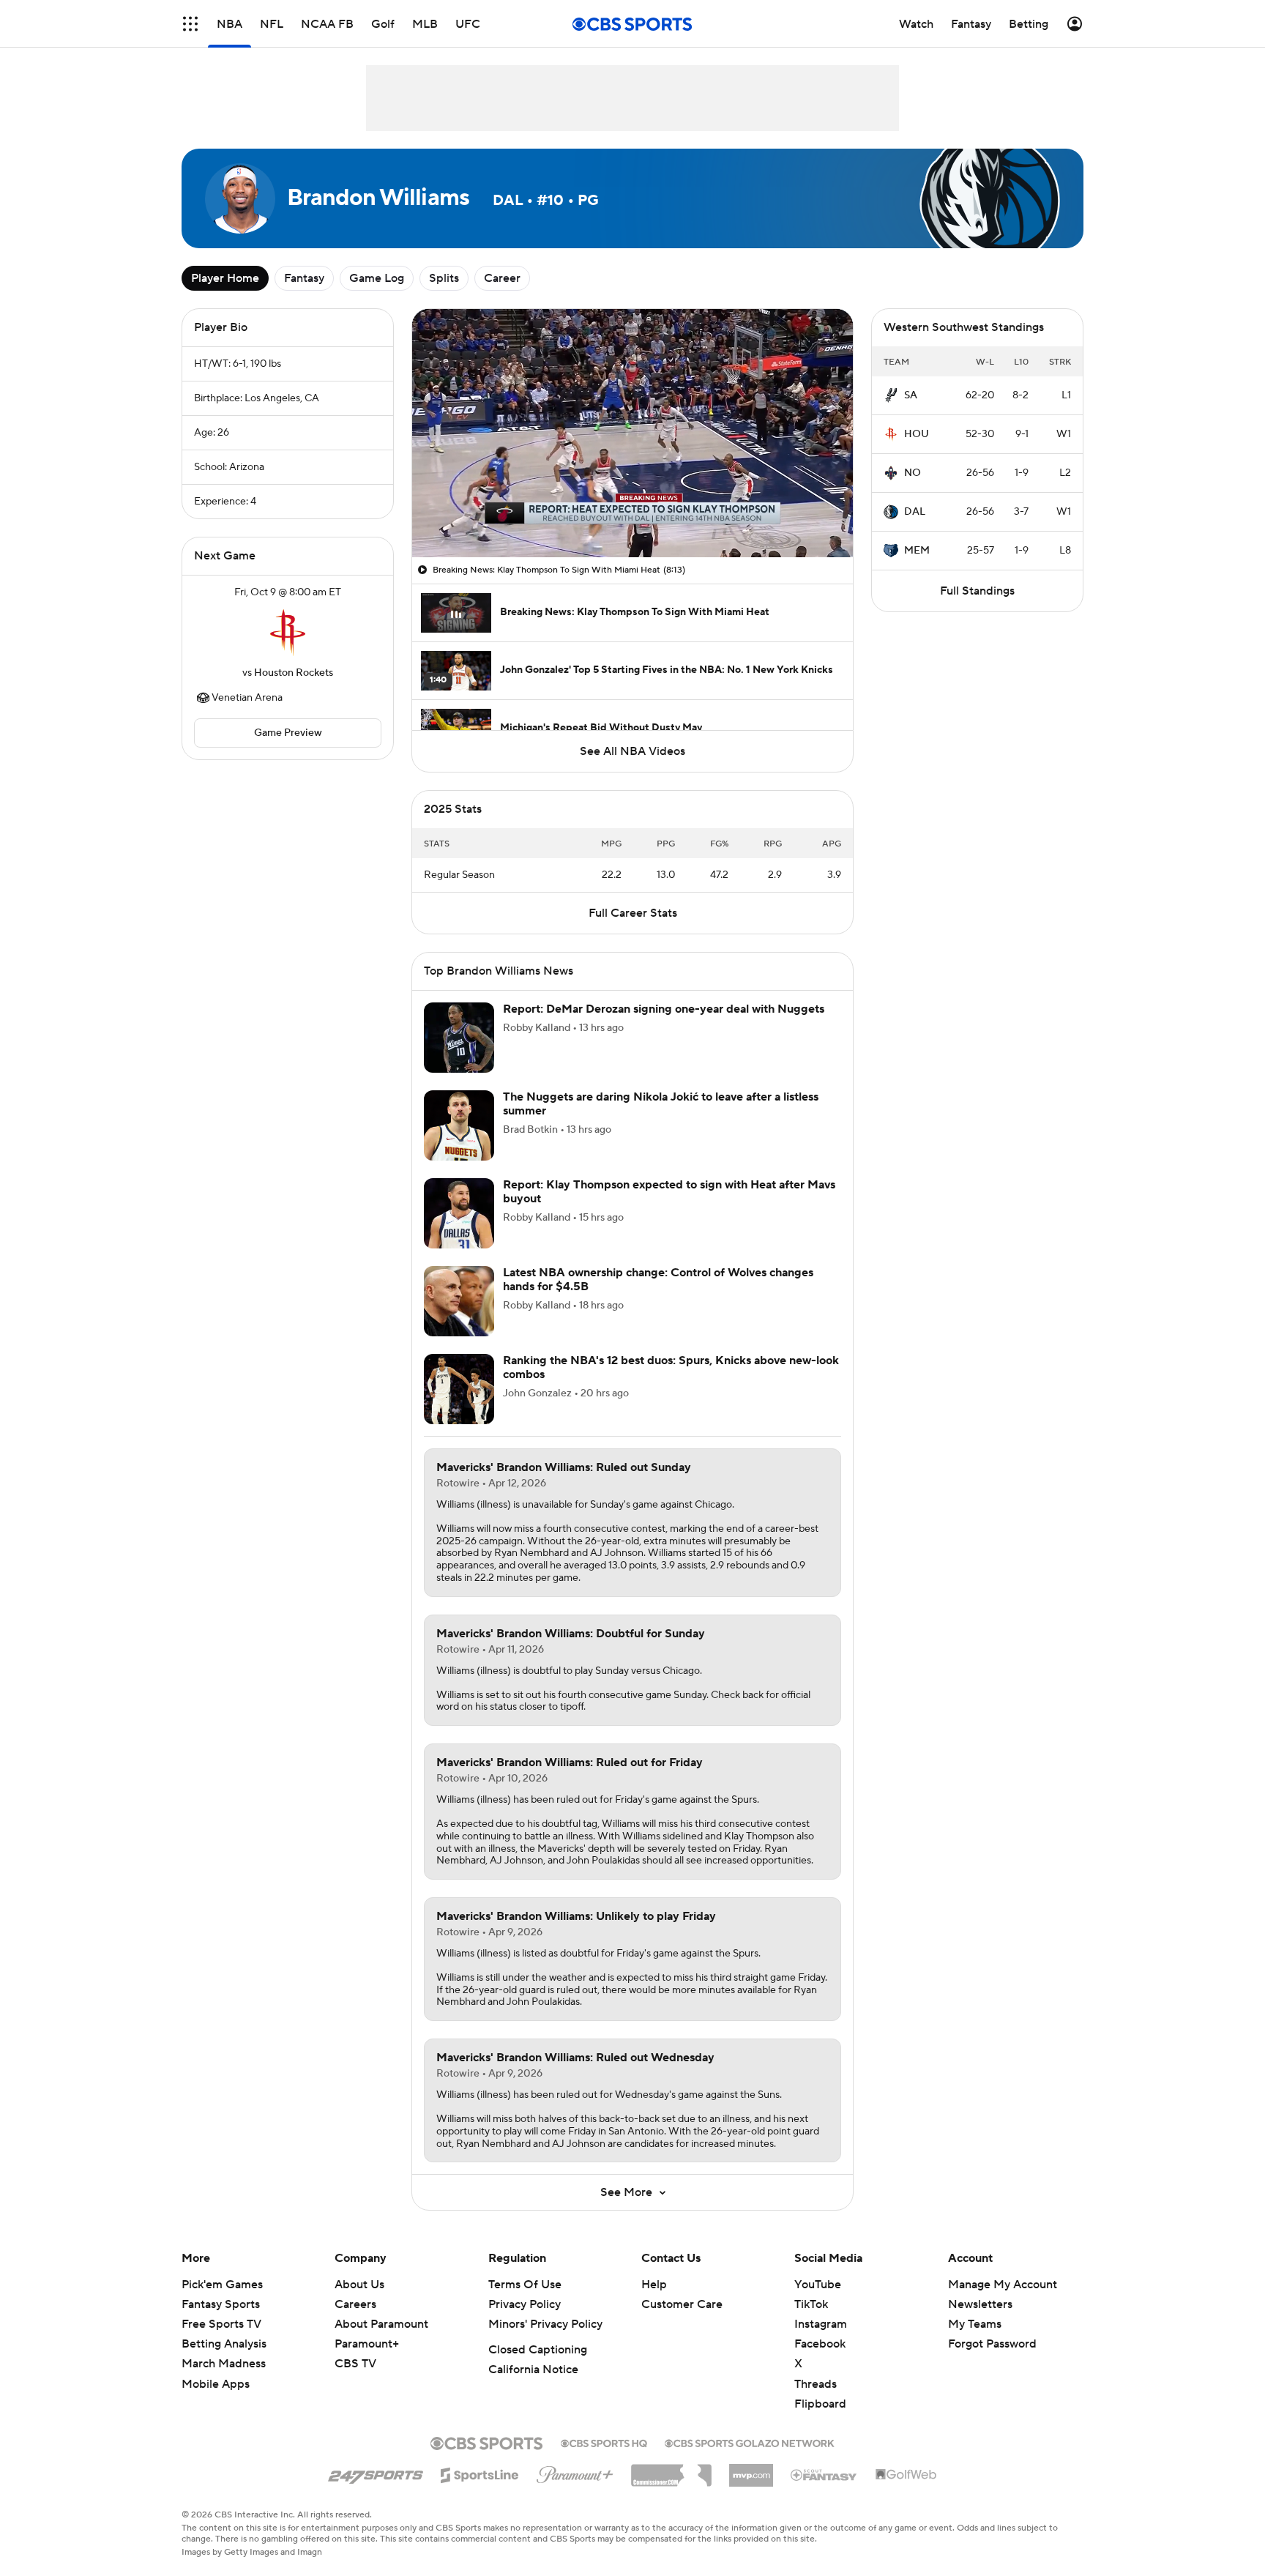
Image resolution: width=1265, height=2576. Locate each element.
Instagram (821, 2324)
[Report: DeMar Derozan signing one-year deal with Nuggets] (459, 1038)
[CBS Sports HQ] (604, 2442)
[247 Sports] (376, 2473)
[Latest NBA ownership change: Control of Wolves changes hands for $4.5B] (459, 1301)
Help (654, 2285)
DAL (915, 512)
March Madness (224, 2364)
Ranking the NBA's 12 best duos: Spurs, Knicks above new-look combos (671, 1367)
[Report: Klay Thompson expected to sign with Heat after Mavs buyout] (459, 1213)
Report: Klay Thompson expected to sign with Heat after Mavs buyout (669, 1192)
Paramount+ (367, 2344)
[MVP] (751, 2470)
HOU (917, 434)
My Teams (975, 2324)
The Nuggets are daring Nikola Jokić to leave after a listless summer (661, 1104)
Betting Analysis (224, 2344)
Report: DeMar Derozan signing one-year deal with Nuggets (664, 1009)
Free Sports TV (221, 2324)
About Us (359, 2285)
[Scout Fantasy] (824, 2474)
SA (911, 395)
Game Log (377, 278)
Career (502, 278)
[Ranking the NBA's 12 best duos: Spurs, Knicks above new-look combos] (459, 1389)
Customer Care (682, 2304)
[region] (632, 433)
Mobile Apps (216, 2384)
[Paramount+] (575, 2472)
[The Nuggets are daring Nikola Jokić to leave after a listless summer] (459, 1125)
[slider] (632, 515)
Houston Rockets (294, 673)
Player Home (225, 278)
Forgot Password (992, 2344)
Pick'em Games (222, 2285)
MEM (917, 551)
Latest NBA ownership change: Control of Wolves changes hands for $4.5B (658, 1280)
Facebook (820, 2344)
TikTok (811, 2304)
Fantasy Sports (221, 2304)
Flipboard (820, 2404)
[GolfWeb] (906, 2475)
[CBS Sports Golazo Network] (750, 2442)
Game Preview (288, 733)
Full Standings (977, 591)
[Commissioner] (671, 2470)
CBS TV (355, 2364)
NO (913, 473)
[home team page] (288, 633)
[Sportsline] (480, 2473)
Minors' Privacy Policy (545, 2324)
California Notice (533, 2370)
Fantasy (304, 278)
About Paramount (381, 2324)
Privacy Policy (525, 2304)
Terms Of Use (525, 2285)
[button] (190, 24)
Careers (355, 2304)
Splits (444, 278)
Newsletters (980, 2304)
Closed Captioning (538, 2350)
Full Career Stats (633, 913)
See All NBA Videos (632, 751)
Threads (816, 2384)
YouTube (818, 2285)
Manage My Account (1003, 2285)
